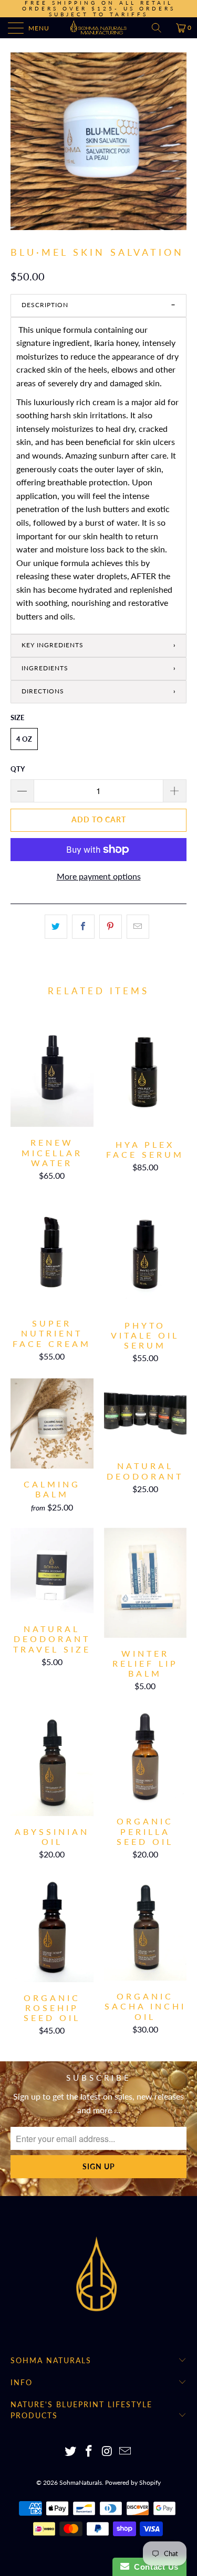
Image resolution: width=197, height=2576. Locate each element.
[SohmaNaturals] (99, 28)
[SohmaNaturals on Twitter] (71, 2452)
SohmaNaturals (81, 2482)
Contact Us (154, 2567)
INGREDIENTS (45, 668)
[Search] (160, 28)
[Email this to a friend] (138, 927)
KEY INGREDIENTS (53, 645)
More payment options (99, 876)
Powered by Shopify (133, 2482)
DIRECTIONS (43, 691)
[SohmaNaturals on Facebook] (89, 2452)
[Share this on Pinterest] (111, 927)
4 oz (24, 739)
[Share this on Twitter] (56, 927)
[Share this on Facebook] (83, 927)
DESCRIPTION (45, 305)
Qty (18, 769)
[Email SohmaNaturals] (126, 2452)
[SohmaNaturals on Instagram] (107, 2452)
